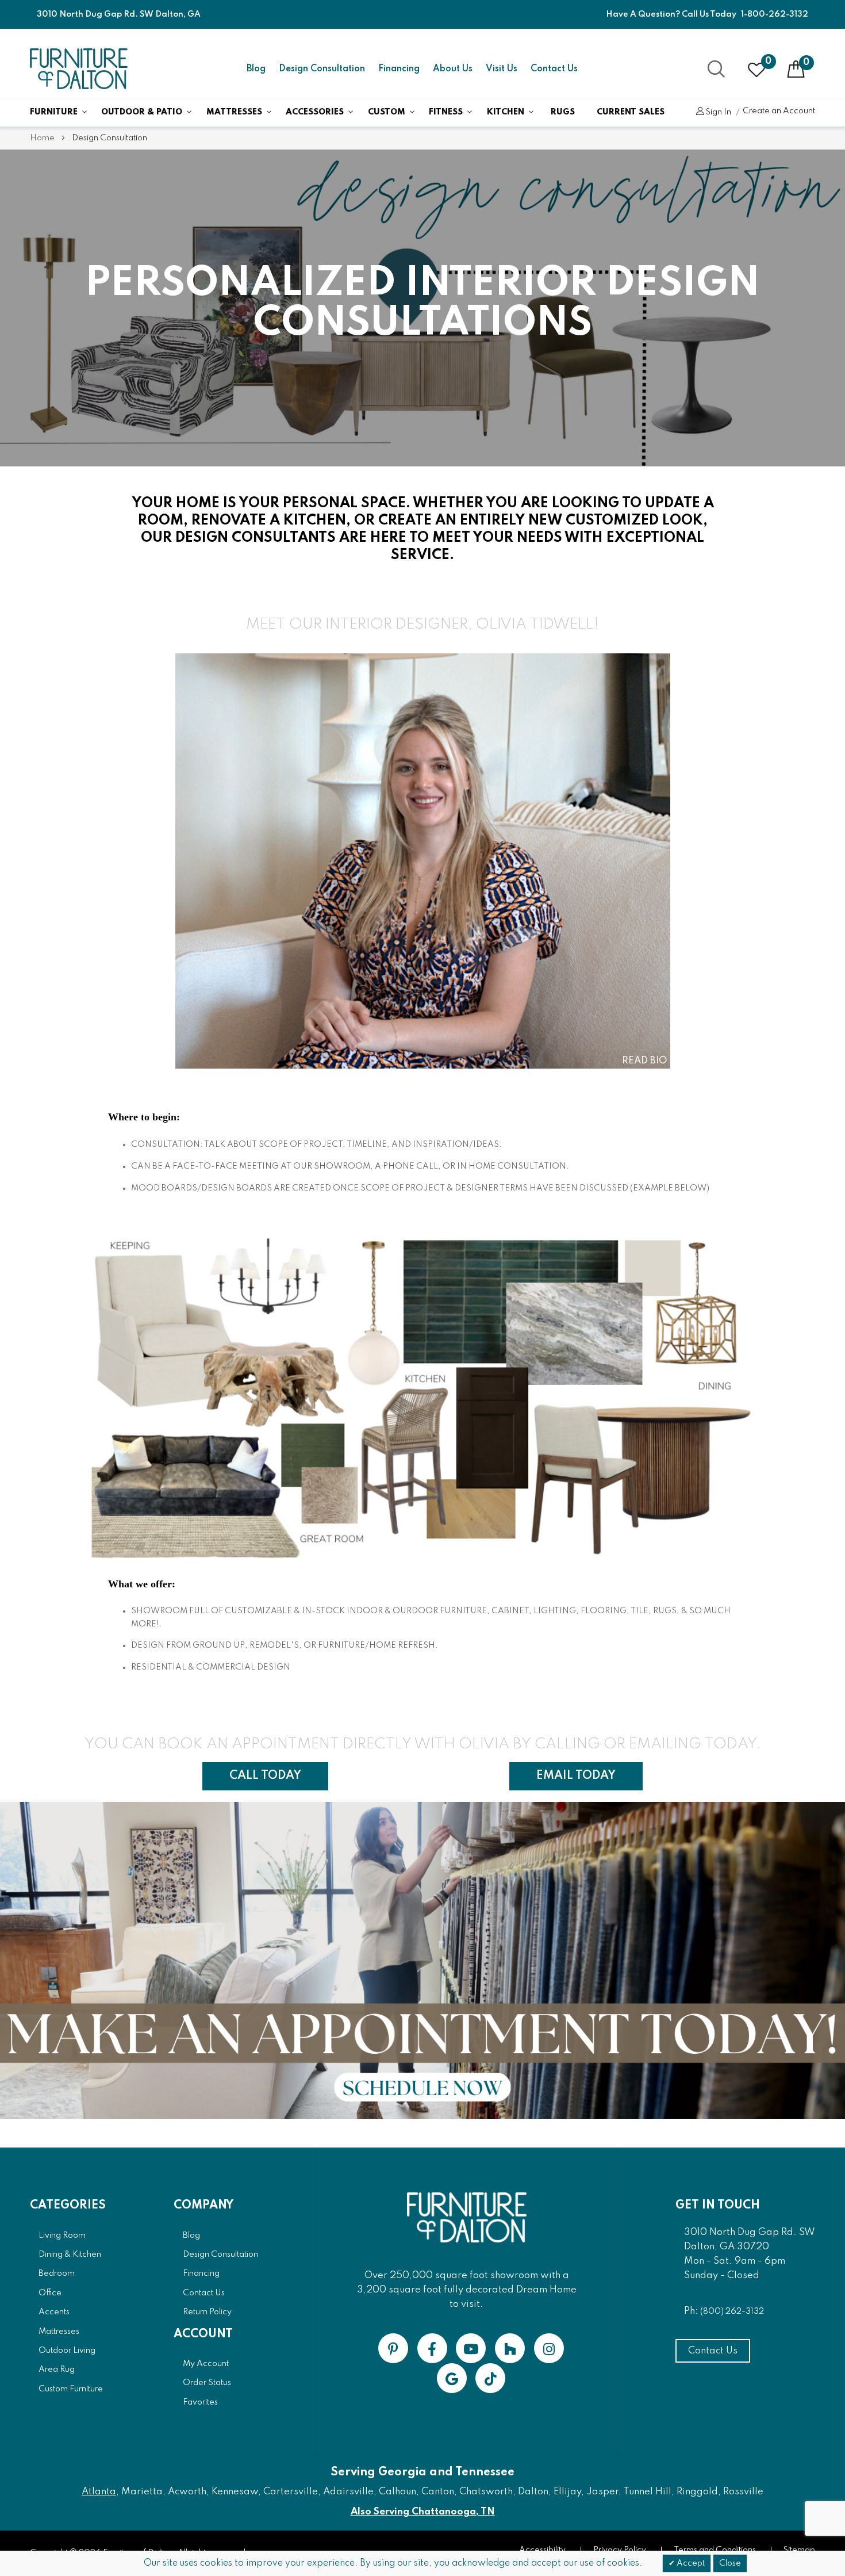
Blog (256, 69)
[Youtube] (471, 2348)
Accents (54, 2312)
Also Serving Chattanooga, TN (423, 2512)
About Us (453, 69)
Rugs (563, 112)
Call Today (265, 1776)
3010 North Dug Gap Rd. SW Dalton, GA (119, 14)
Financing (399, 69)
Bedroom (57, 2273)
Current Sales (631, 112)
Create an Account (779, 111)
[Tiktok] (490, 2378)
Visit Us (502, 69)
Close (730, 2563)
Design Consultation (322, 69)
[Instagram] (549, 2348)
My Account (206, 2364)
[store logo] (79, 69)
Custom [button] (387, 112)
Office (50, 2293)
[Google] (452, 2378)
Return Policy (207, 2312)
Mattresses (234, 112)
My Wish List (768, 62)
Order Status (207, 2383)
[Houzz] (510, 2348)
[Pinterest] (393, 2348)
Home (43, 138)
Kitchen (506, 112)
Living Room (62, 2236)
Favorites (200, 2402)
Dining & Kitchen (70, 2255)
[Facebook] (432, 2348)
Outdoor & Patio (142, 112)
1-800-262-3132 (775, 14)
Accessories (315, 112)
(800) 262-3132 (732, 2311)
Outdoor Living (67, 2351)
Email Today (576, 1776)
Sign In (718, 112)
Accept (690, 2563)
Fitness (446, 112)
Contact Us (554, 69)
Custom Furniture (71, 2389)
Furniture (54, 112)
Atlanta (99, 2492)
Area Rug (57, 2370)
